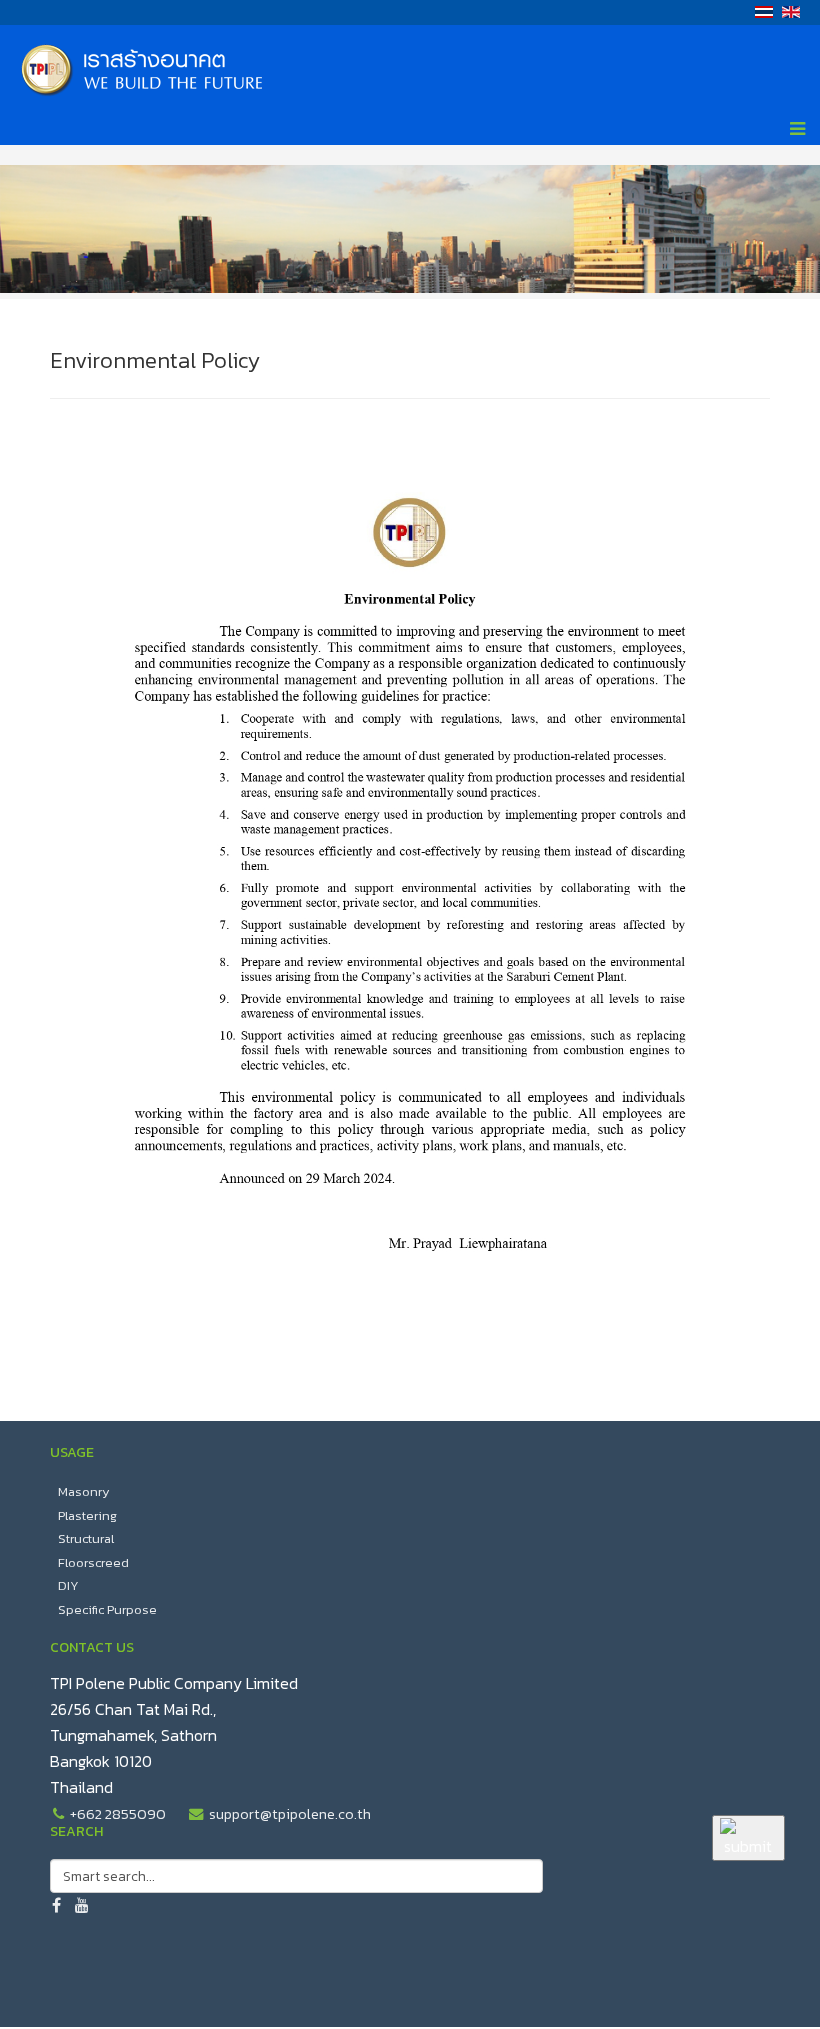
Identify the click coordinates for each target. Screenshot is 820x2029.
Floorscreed (93, 1562)
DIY (68, 1585)
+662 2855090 (118, 1814)
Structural (86, 1538)
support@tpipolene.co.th (290, 1814)
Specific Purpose (107, 1609)
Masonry (84, 1491)
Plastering (87, 1515)
